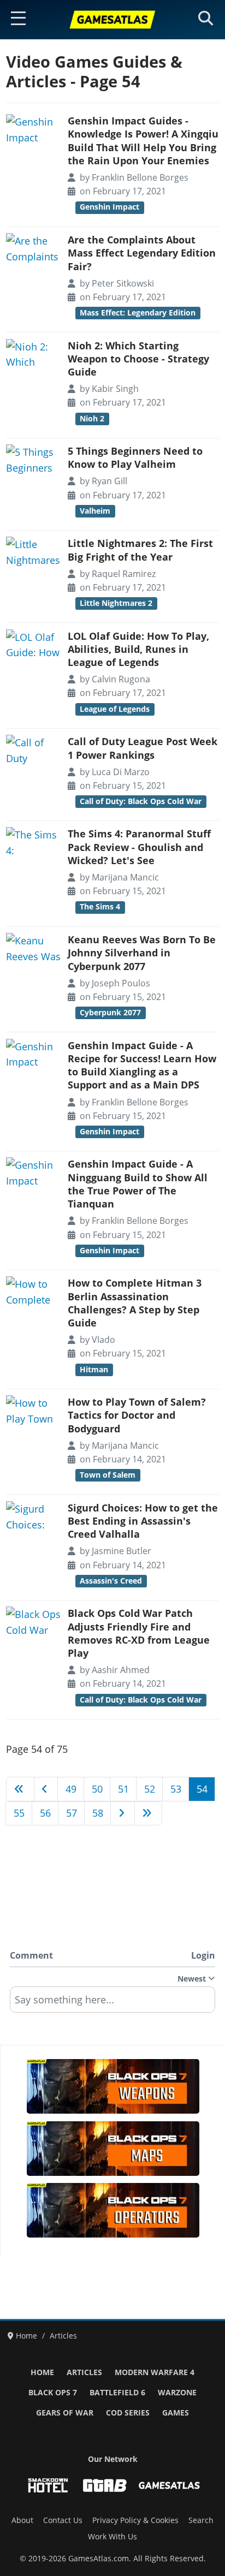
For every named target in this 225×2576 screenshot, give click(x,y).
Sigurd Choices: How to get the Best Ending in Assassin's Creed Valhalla (143, 1521)
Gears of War (65, 2413)
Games (176, 2413)
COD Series (128, 2413)
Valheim (95, 511)
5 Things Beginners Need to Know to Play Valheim (135, 457)
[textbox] (112, 2003)
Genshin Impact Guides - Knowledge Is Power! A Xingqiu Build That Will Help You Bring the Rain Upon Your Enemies (143, 141)
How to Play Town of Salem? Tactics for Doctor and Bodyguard (137, 1415)
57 (72, 1813)
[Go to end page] (149, 1813)
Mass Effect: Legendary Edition (138, 313)
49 (71, 1789)
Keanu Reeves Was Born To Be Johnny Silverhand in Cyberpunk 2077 (142, 953)
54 (202, 1789)
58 (98, 1813)
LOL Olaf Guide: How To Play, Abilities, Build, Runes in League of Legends (138, 649)
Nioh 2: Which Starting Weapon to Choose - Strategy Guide (138, 359)
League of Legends (115, 709)
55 (19, 1813)
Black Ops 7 (53, 2393)
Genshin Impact (109, 207)
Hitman (94, 1370)
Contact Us (63, 2520)
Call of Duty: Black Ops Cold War (141, 801)
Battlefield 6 (117, 2393)
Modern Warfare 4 (155, 2372)
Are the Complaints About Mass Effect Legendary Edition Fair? (142, 253)
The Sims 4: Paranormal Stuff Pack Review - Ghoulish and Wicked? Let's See (139, 847)
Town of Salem (108, 1475)
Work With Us (112, 2537)
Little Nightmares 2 (116, 603)
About (22, 2520)
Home (42, 2372)
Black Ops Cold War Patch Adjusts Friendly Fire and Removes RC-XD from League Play (139, 1633)
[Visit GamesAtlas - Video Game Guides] (169, 2485)
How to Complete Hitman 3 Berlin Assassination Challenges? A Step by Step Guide (135, 1303)
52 (150, 1789)
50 (97, 1789)
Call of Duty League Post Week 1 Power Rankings (143, 748)
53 (176, 1789)
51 (123, 1789)
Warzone (177, 2393)
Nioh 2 (92, 419)
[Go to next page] (123, 1813)
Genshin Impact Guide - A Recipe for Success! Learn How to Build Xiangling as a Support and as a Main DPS (142, 1065)
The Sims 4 (100, 907)
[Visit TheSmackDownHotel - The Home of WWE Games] (48, 2485)
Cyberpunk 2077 (110, 1013)
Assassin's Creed (111, 1581)
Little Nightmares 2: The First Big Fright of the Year (140, 550)
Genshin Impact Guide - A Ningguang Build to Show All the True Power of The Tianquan (138, 1184)
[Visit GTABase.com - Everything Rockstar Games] (105, 2485)
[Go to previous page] (46, 1789)
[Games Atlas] (112, 20)
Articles (84, 2372)
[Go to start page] (20, 1789)
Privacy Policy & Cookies (135, 2520)
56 (45, 1813)
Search (201, 2520)
